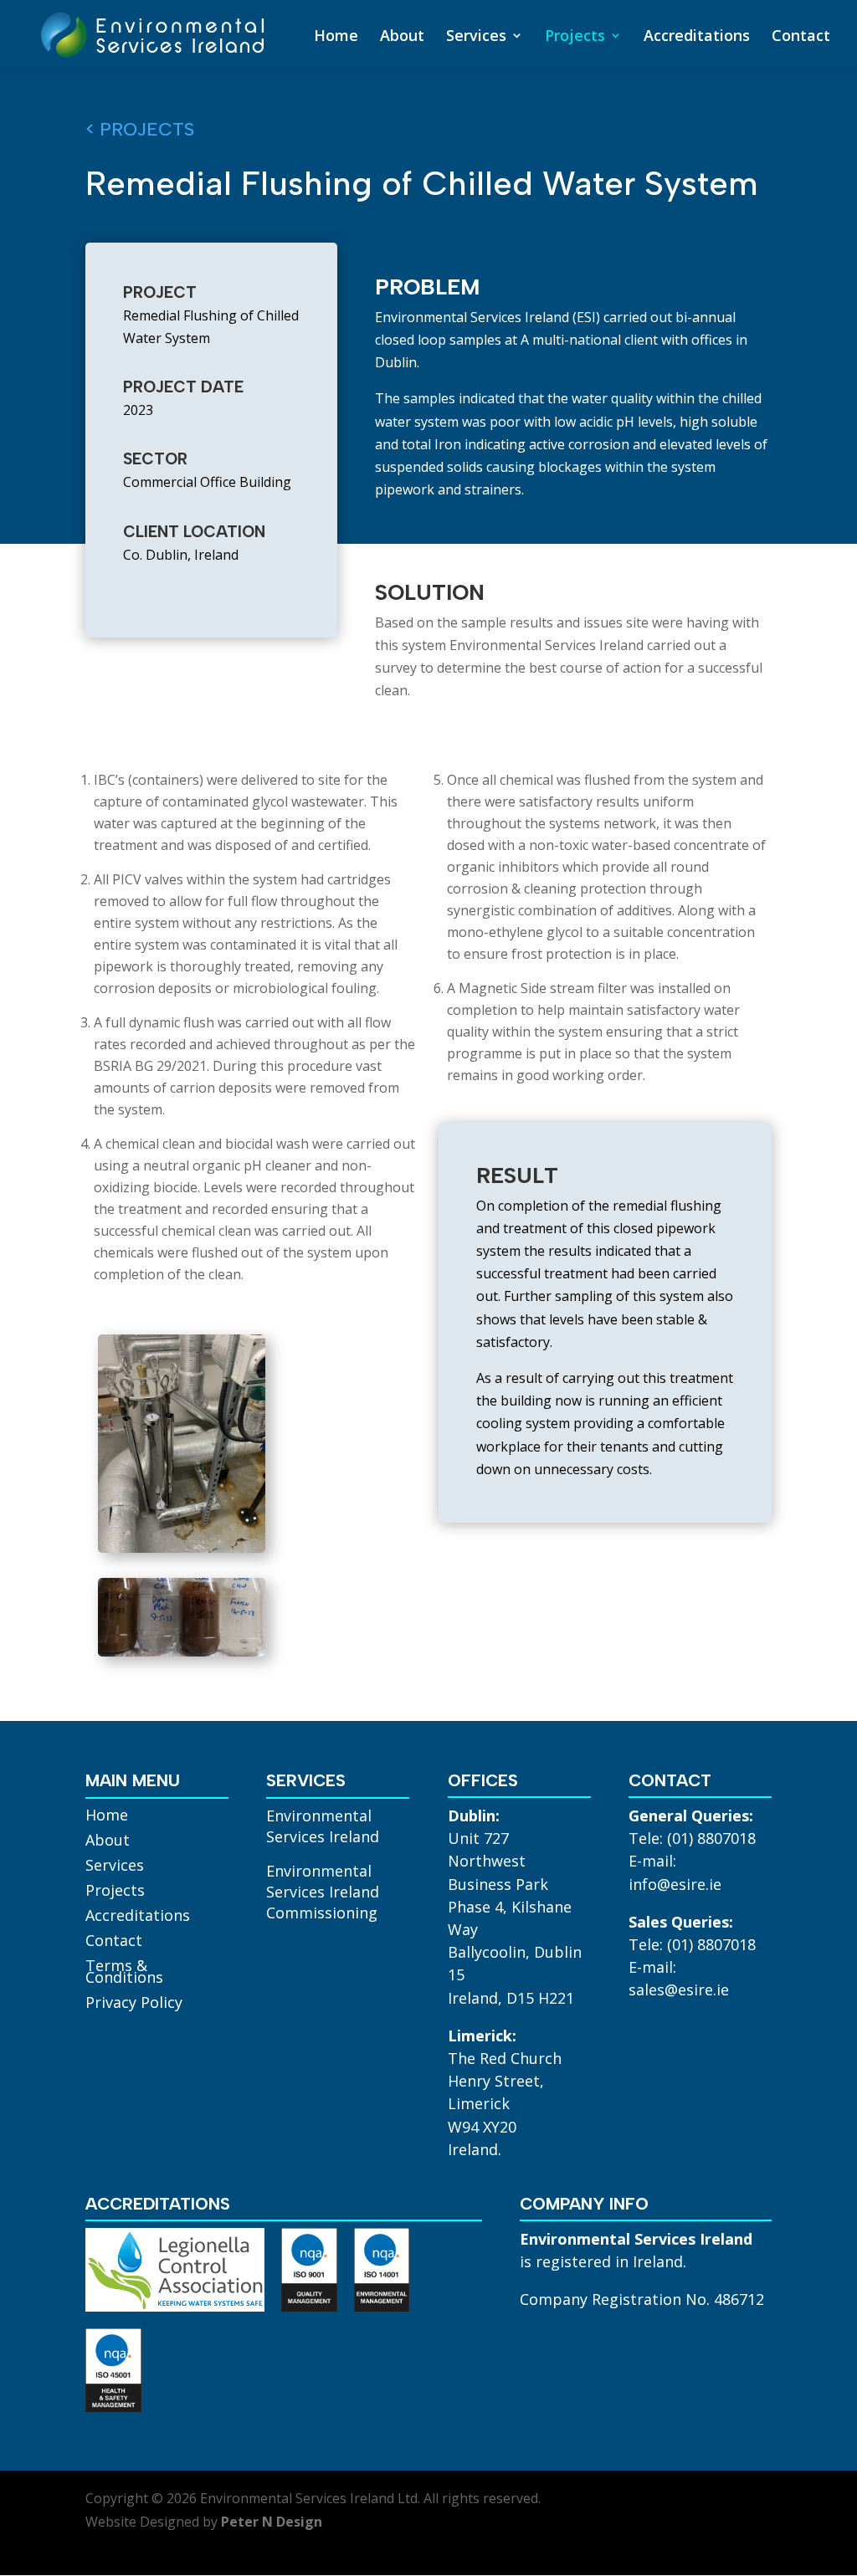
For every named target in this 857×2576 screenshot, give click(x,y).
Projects (575, 37)
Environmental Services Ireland (323, 1826)
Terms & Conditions (124, 1973)
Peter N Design (272, 2522)
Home (336, 37)
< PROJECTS (140, 129)
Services (476, 37)
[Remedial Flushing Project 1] (182, 1548)
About (402, 37)
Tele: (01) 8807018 (692, 1838)
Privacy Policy (134, 2004)
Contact (801, 37)
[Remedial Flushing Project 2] (182, 1652)
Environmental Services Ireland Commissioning (323, 1892)
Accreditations (697, 37)
